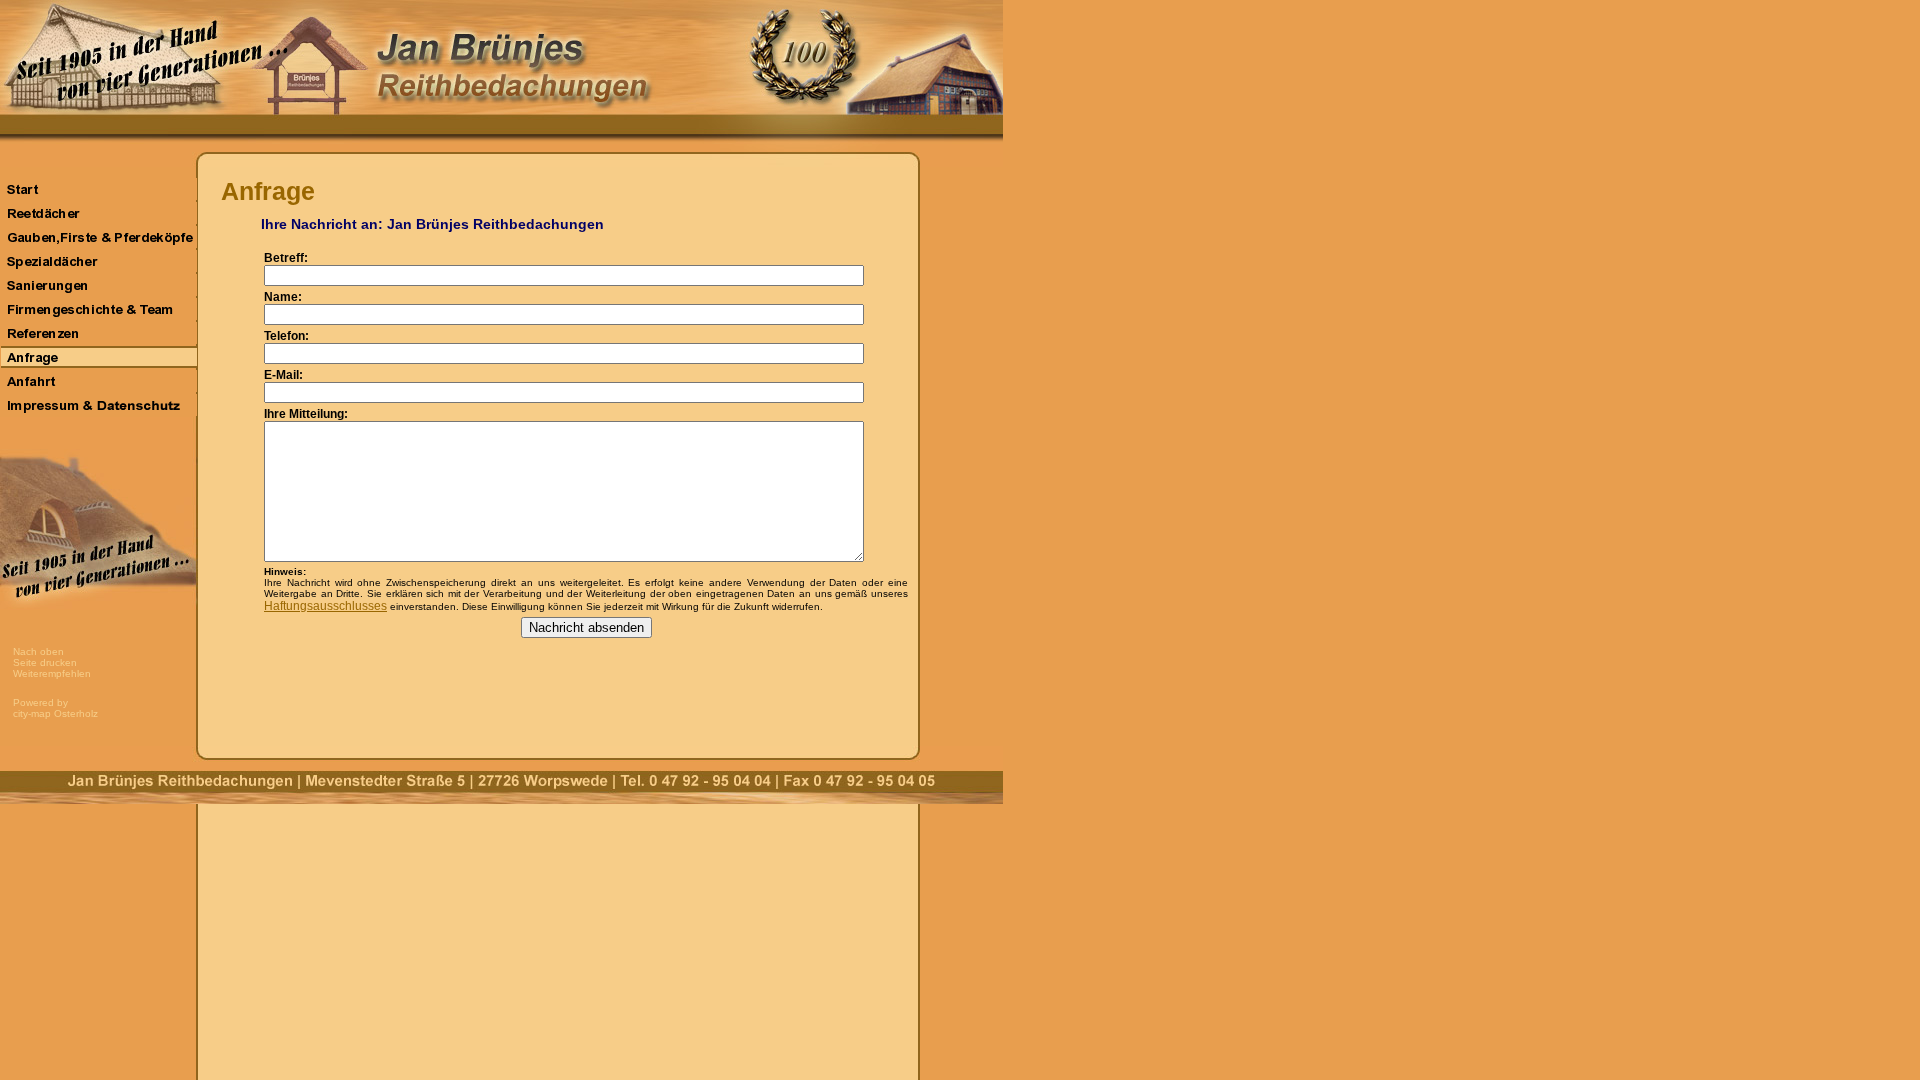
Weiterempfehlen (52, 673)
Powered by (40, 702)
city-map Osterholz (55, 713)
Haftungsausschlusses (325, 606)
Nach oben (38, 651)
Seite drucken (45, 662)
